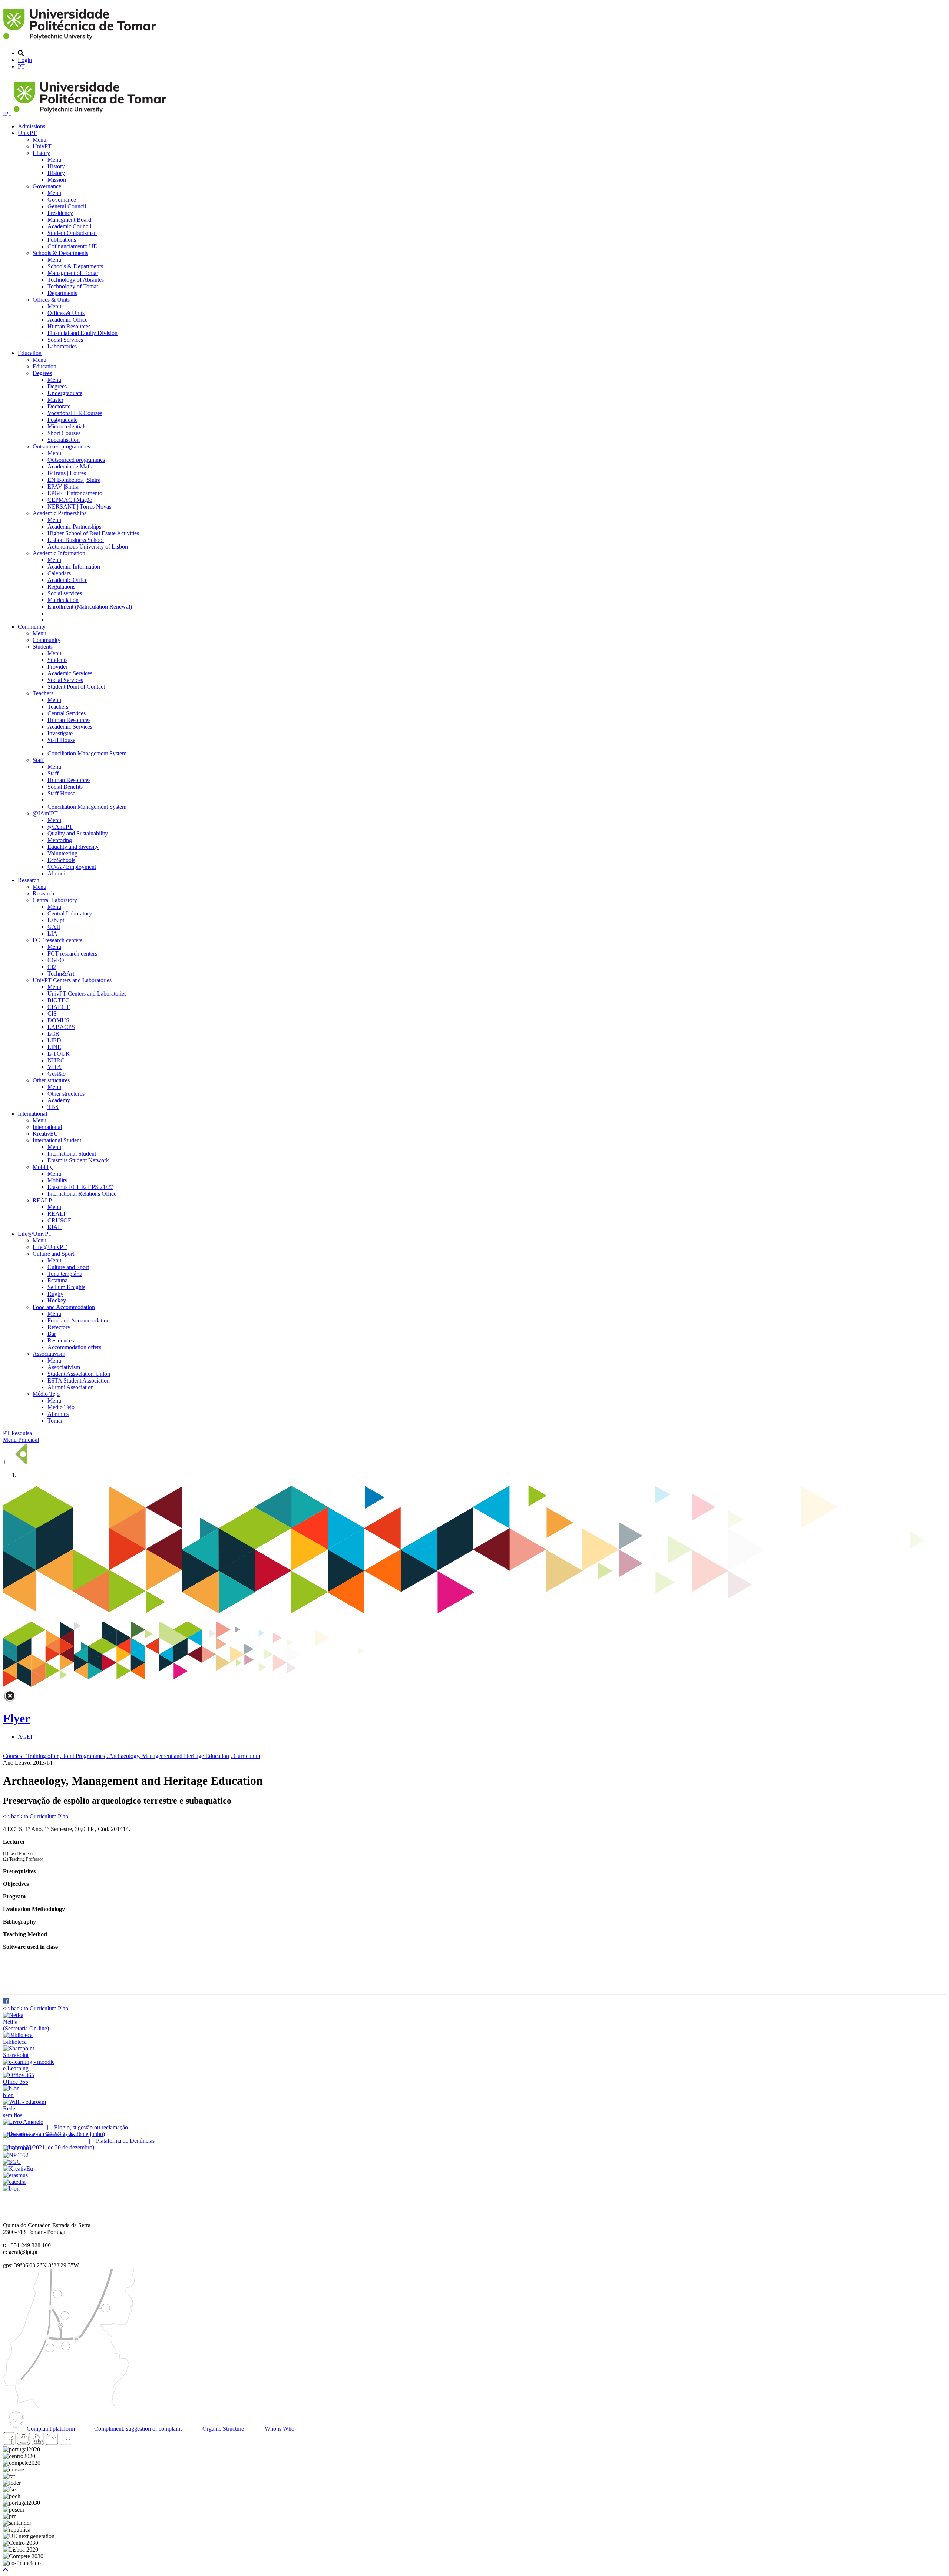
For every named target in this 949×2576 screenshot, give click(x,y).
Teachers (43, 693)
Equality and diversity (73, 847)
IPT (8, 114)
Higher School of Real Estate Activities (93, 533)
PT (21, 67)
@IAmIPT (45, 813)
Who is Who (279, 2429)
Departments (62, 293)
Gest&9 (57, 1074)
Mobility (43, 1167)
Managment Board (69, 220)
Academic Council (69, 226)
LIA (52, 933)
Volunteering (62, 853)
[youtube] (37, 2443)
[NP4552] (16, 2155)
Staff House (61, 740)
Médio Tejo (46, 1394)
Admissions (32, 126)
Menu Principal (21, 1440)
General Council (67, 206)
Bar (52, 1334)
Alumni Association (71, 1387)
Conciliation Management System (87, 753)
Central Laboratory (55, 900)
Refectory (59, 1327)
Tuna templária (65, 1274)
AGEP (26, 1737)
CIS (52, 1014)
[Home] (81, 41)
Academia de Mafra (71, 466)
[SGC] (12, 2162)
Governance (47, 186)
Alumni (56, 873)
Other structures (51, 1080)
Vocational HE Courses (75, 413)
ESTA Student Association (79, 1380)
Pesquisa (22, 1433)
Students (43, 647)
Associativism (49, 1354)
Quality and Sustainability (78, 833)
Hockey (57, 1300)
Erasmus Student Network (78, 1160)
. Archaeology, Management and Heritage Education (168, 1756)
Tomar (55, 1421)
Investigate (60, 733)
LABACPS (61, 1027)
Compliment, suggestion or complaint (137, 2429)
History (41, 153)
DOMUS (58, 1020)
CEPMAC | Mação (70, 500)
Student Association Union (79, 1374)
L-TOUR (59, 1054)
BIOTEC (58, 1000)
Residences (61, 1340)
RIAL (54, 1227)
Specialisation (64, 440)
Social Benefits (65, 787)
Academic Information (59, 553)
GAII (54, 927)
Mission (57, 180)
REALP (42, 1200)
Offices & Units (51, 300)
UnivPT (27, 133)
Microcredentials (67, 426)
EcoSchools (61, 860)
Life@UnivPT (35, 1234)
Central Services (67, 713)
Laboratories (62, 346)
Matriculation (63, 600)
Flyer (16, 1718)
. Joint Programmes (82, 1756)
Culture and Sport (53, 1254)
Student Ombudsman (72, 233)
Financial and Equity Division (82, 333)
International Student (57, 1140)
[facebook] (6, 2002)
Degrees (42, 373)
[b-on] (11, 2188)
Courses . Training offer (31, 1756)
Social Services (65, 340)
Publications (62, 240)
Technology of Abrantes (76, 280)
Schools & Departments (60, 253)
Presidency (60, 213)
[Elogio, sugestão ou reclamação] (23, 2122)
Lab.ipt (56, 920)
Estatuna (57, 1280)
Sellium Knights (66, 1287)
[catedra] (14, 2182)
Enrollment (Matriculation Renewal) (90, 607)
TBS (53, 1107)
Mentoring (60, 840)
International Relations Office (82, 1194)
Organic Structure (222, 2429)
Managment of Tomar (73, 273)
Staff (38, 760)
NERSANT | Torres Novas (79, 506)
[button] (6, 2570)
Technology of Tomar (73, 286)
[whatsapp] (80, 2443)
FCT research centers (57, 940)
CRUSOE (59, 1220)
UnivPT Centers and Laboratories (72, 980)
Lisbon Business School (76, 540)
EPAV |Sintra (63, 486)
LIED (54, 1040)
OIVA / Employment (72, 867)
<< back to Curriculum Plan (36, 1816)
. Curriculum (245, 1756)
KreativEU (45, 1134)
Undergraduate (65, 393)
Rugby (55, 1294)
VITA (54, 1067)
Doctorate (59, 406)
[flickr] (66, 2443)
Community (32, 627)
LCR (53, 1034)
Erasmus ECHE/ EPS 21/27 (80, 1187)
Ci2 (52, 967)
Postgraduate (62, 420)
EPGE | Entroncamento (75, 493)
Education (30, 353)
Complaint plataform (50, 2429)
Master (55, 400)
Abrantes (58, 1414)
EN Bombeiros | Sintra (74, 480)
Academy (59, 1100)
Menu (39, 140)
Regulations (61, 587)
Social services (65, 593)
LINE (54, 1047)
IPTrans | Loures (67, 473)
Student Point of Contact (76, 687)
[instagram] (23, 2443)
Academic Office (67, 320)
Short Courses (64, 433)
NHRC (56, 1060)
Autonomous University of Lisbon (88, 547)
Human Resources (69, 326)
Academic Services (70, 673)
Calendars (59, 573)
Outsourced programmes (61, 446)
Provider (57, 667)
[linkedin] (52, 2443)
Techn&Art (61, 974)
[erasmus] (15, 2175)
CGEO (56, 960)
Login (25, 60)
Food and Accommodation (64, 1307)
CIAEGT (59, 1007)
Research (29, 880)
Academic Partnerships (59, 513)
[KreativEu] (18, 2168)
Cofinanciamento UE (72, 246)
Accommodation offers (74, 1347)
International (32, 1114)
